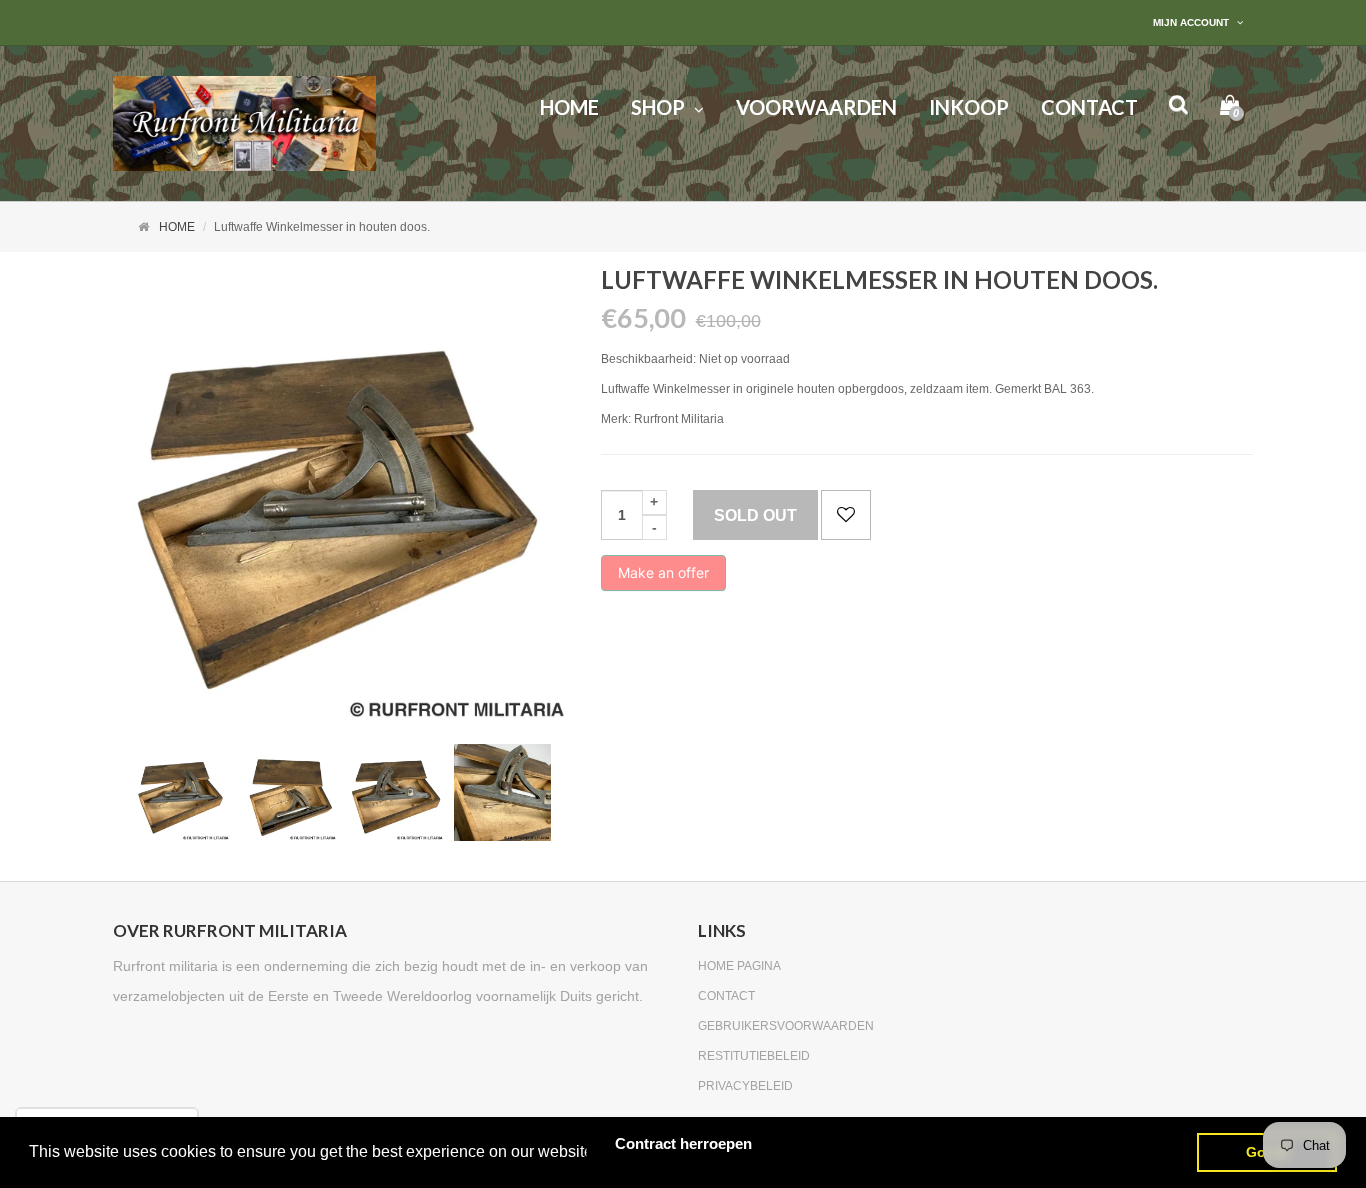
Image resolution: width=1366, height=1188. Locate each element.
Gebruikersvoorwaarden (786, 1026)
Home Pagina (739, 966)
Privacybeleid (745, 1086)
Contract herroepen (683, 1143)
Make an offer (663, 577)
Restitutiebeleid (754, 1056)
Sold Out (755, 515)
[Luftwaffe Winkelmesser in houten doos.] (181, 792)
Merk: (616, 419)
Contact (726, 996)
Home (177, 227)
